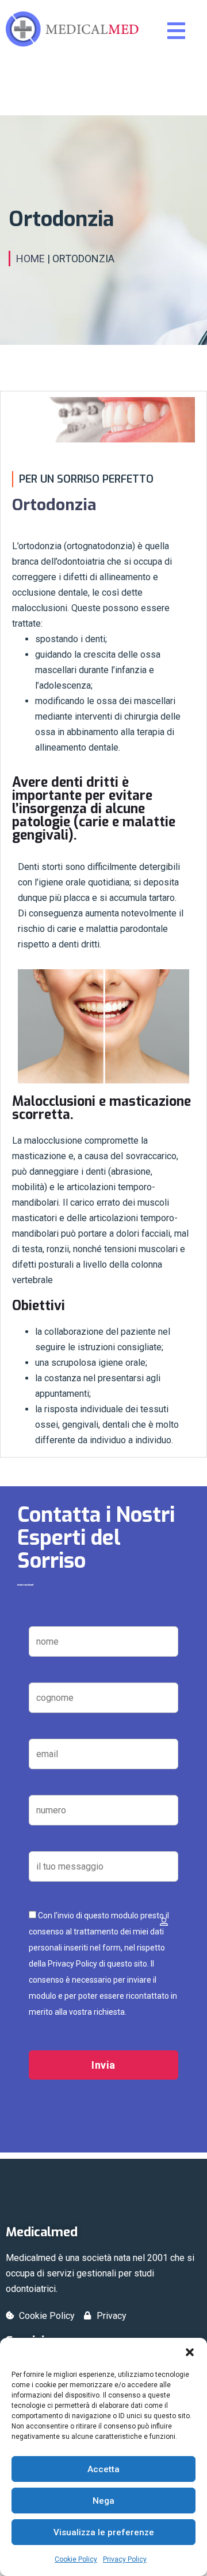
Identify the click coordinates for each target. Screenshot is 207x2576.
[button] (190, 2352)
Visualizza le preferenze (104, 2532)
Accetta (103, 2469)
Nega (103, 2501)
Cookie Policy (76, 2559)
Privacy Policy (125, 2559)
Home (30, 259)
